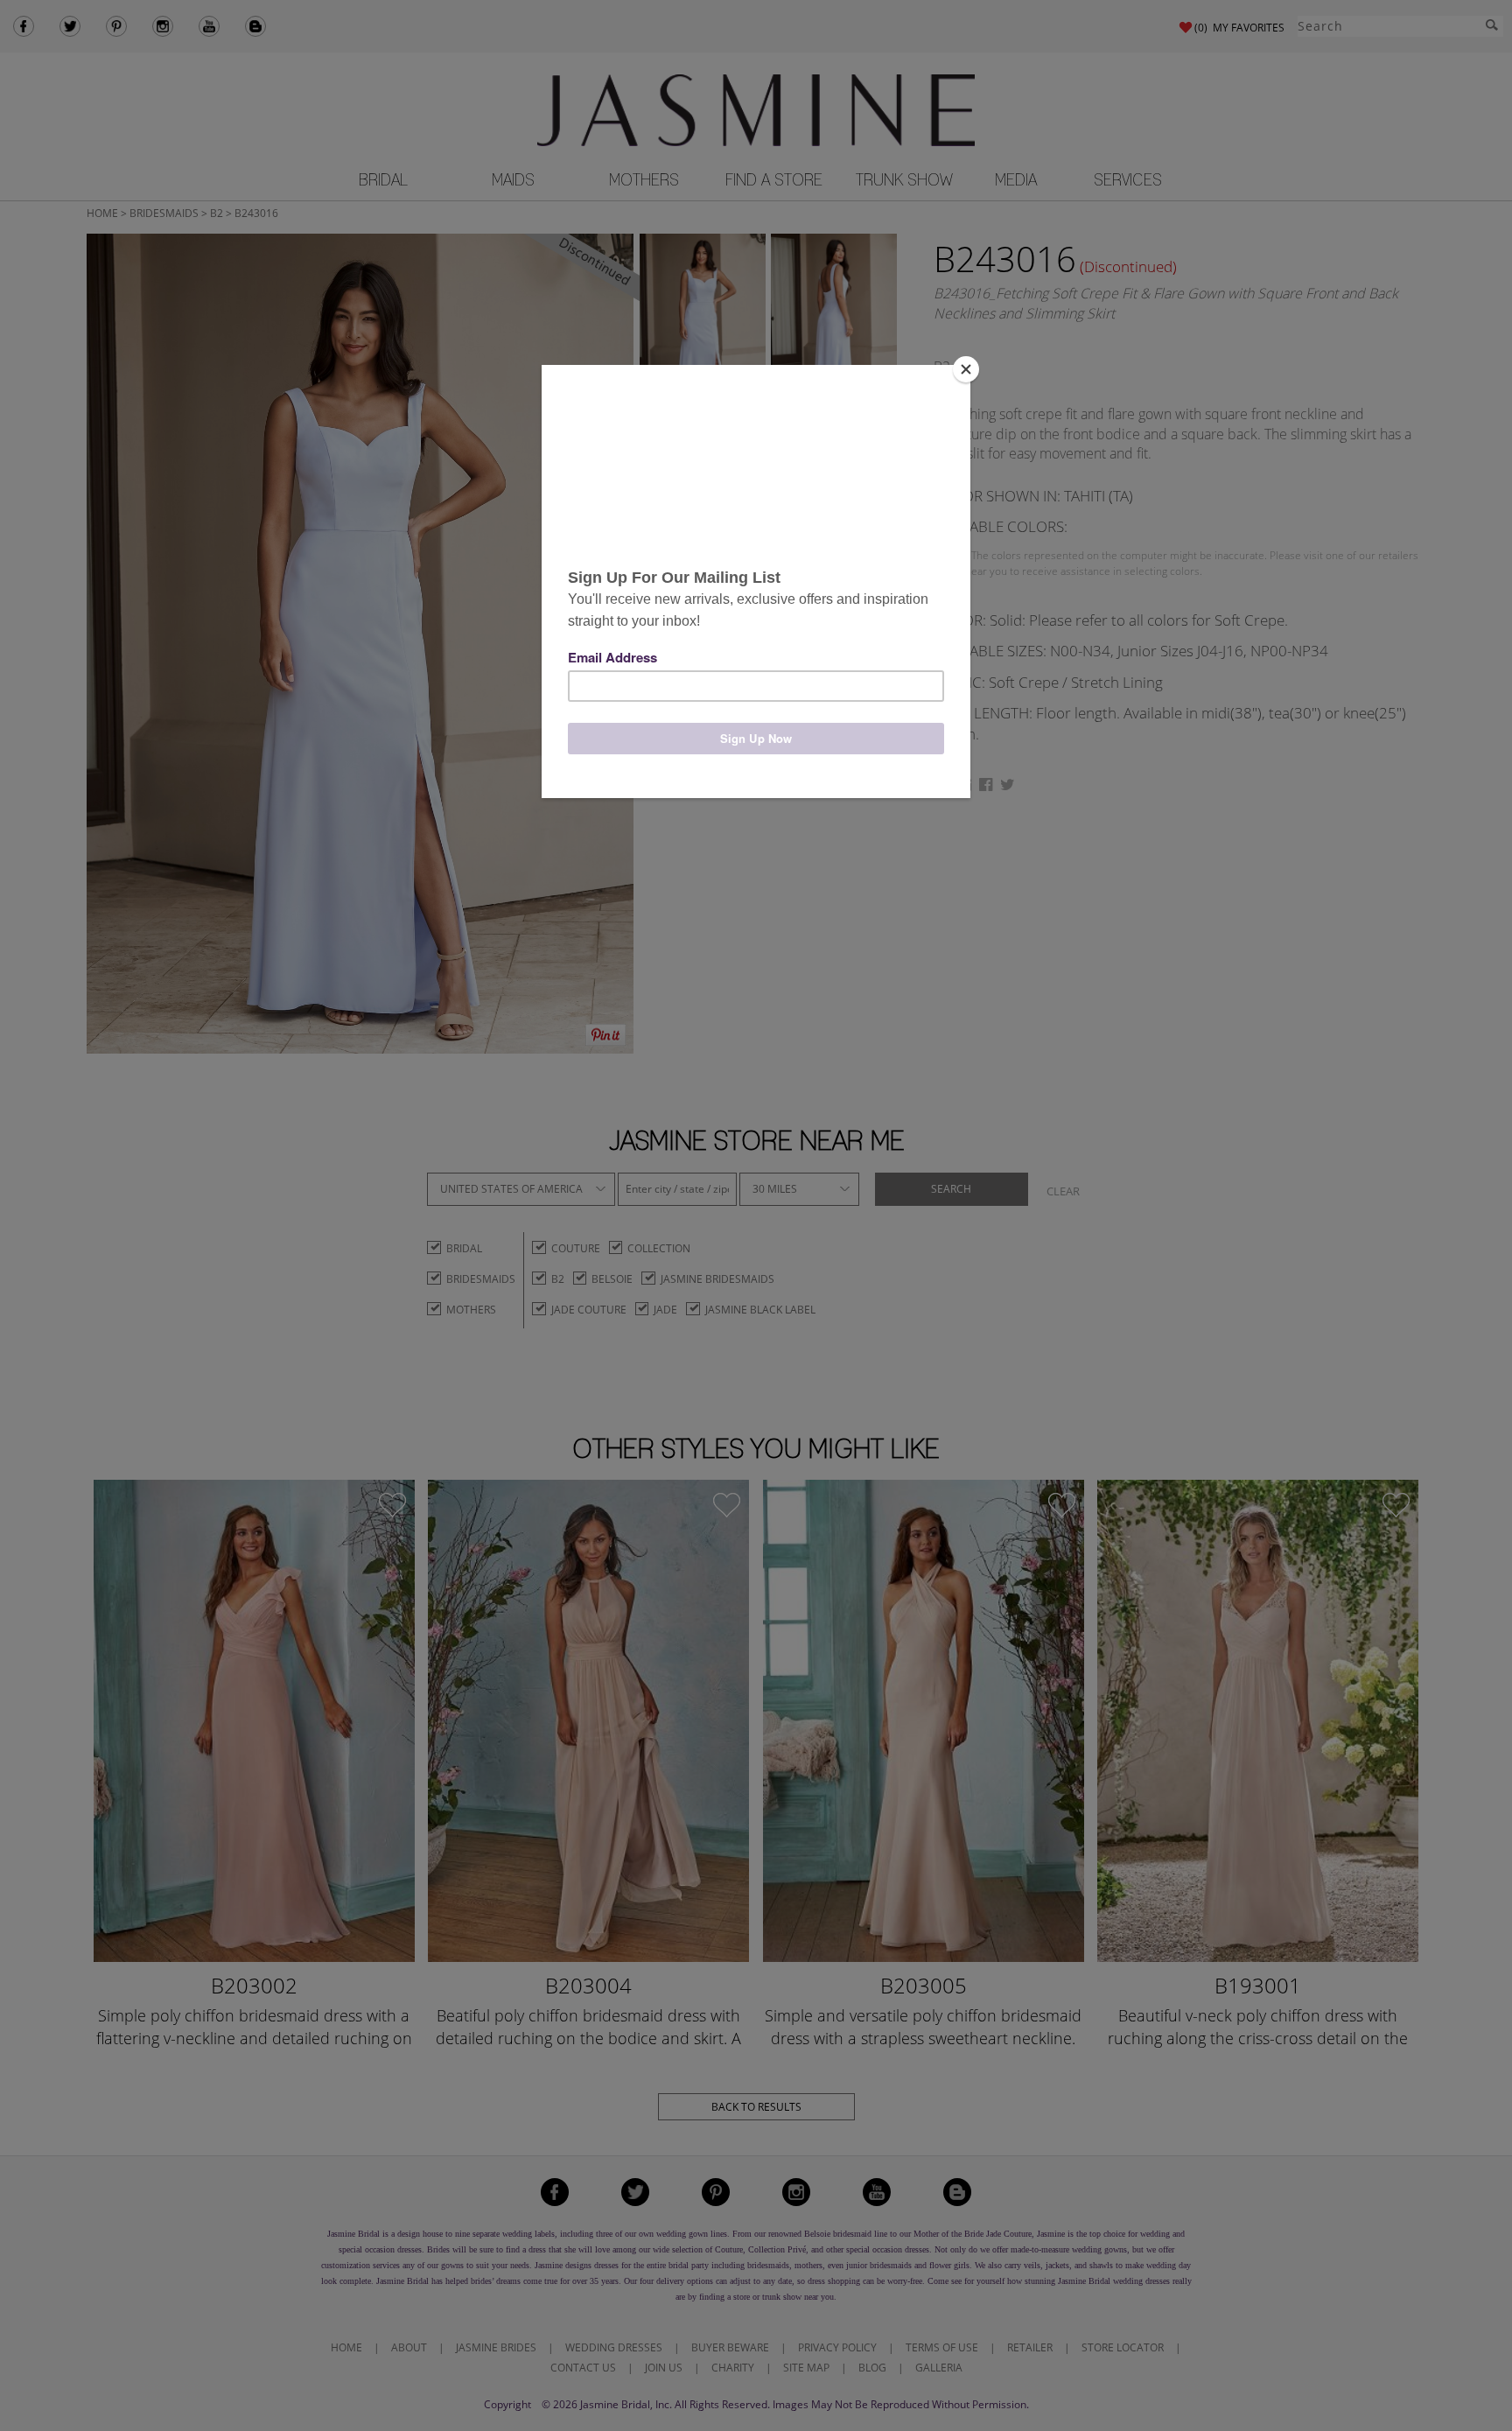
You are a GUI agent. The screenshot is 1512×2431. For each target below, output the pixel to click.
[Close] (966, 369)
